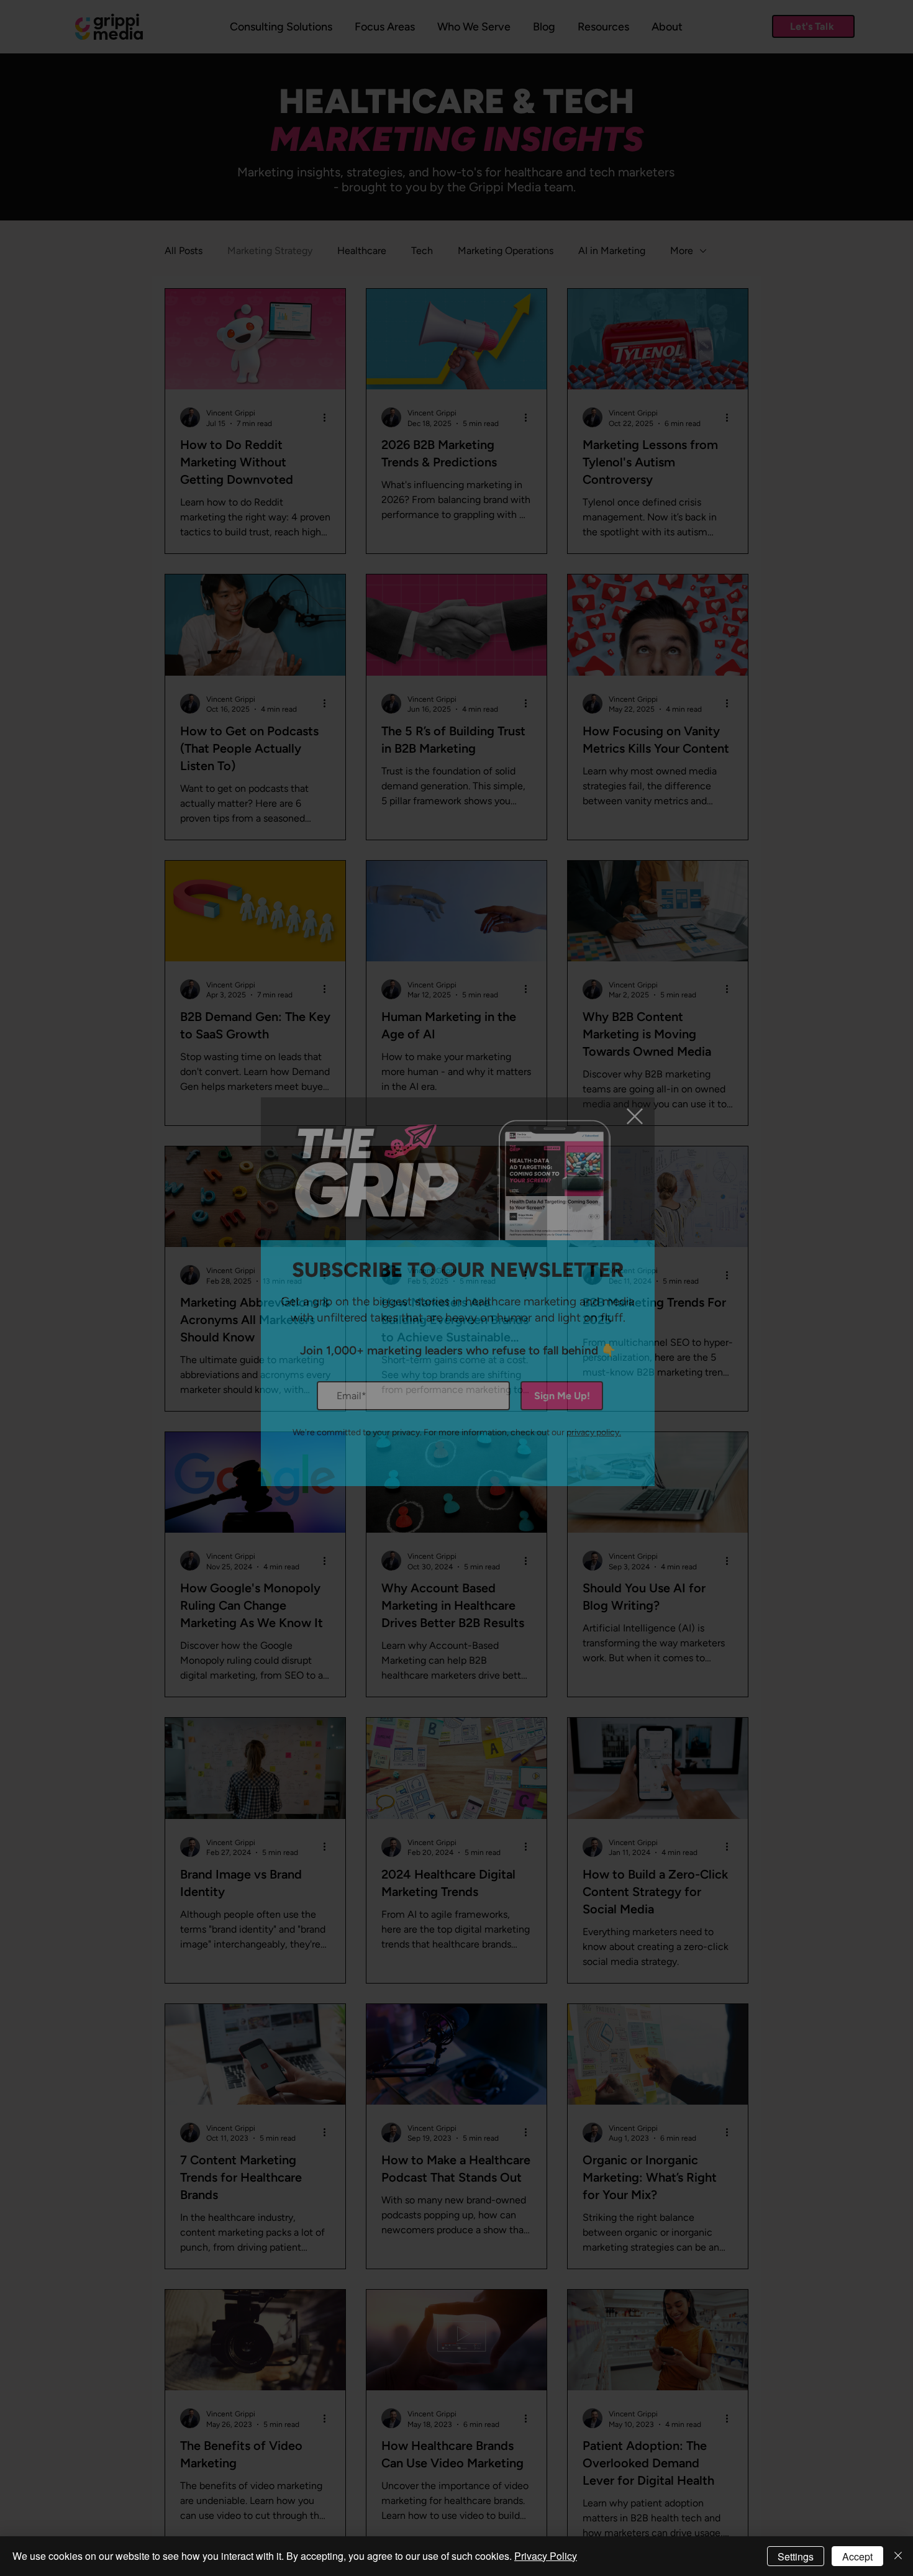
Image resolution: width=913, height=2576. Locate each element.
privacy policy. (594, 1432)
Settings (796, 2556)
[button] (635, 1116)
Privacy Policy (546, 2556)
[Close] (898, 2556)
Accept (857, 2556)
